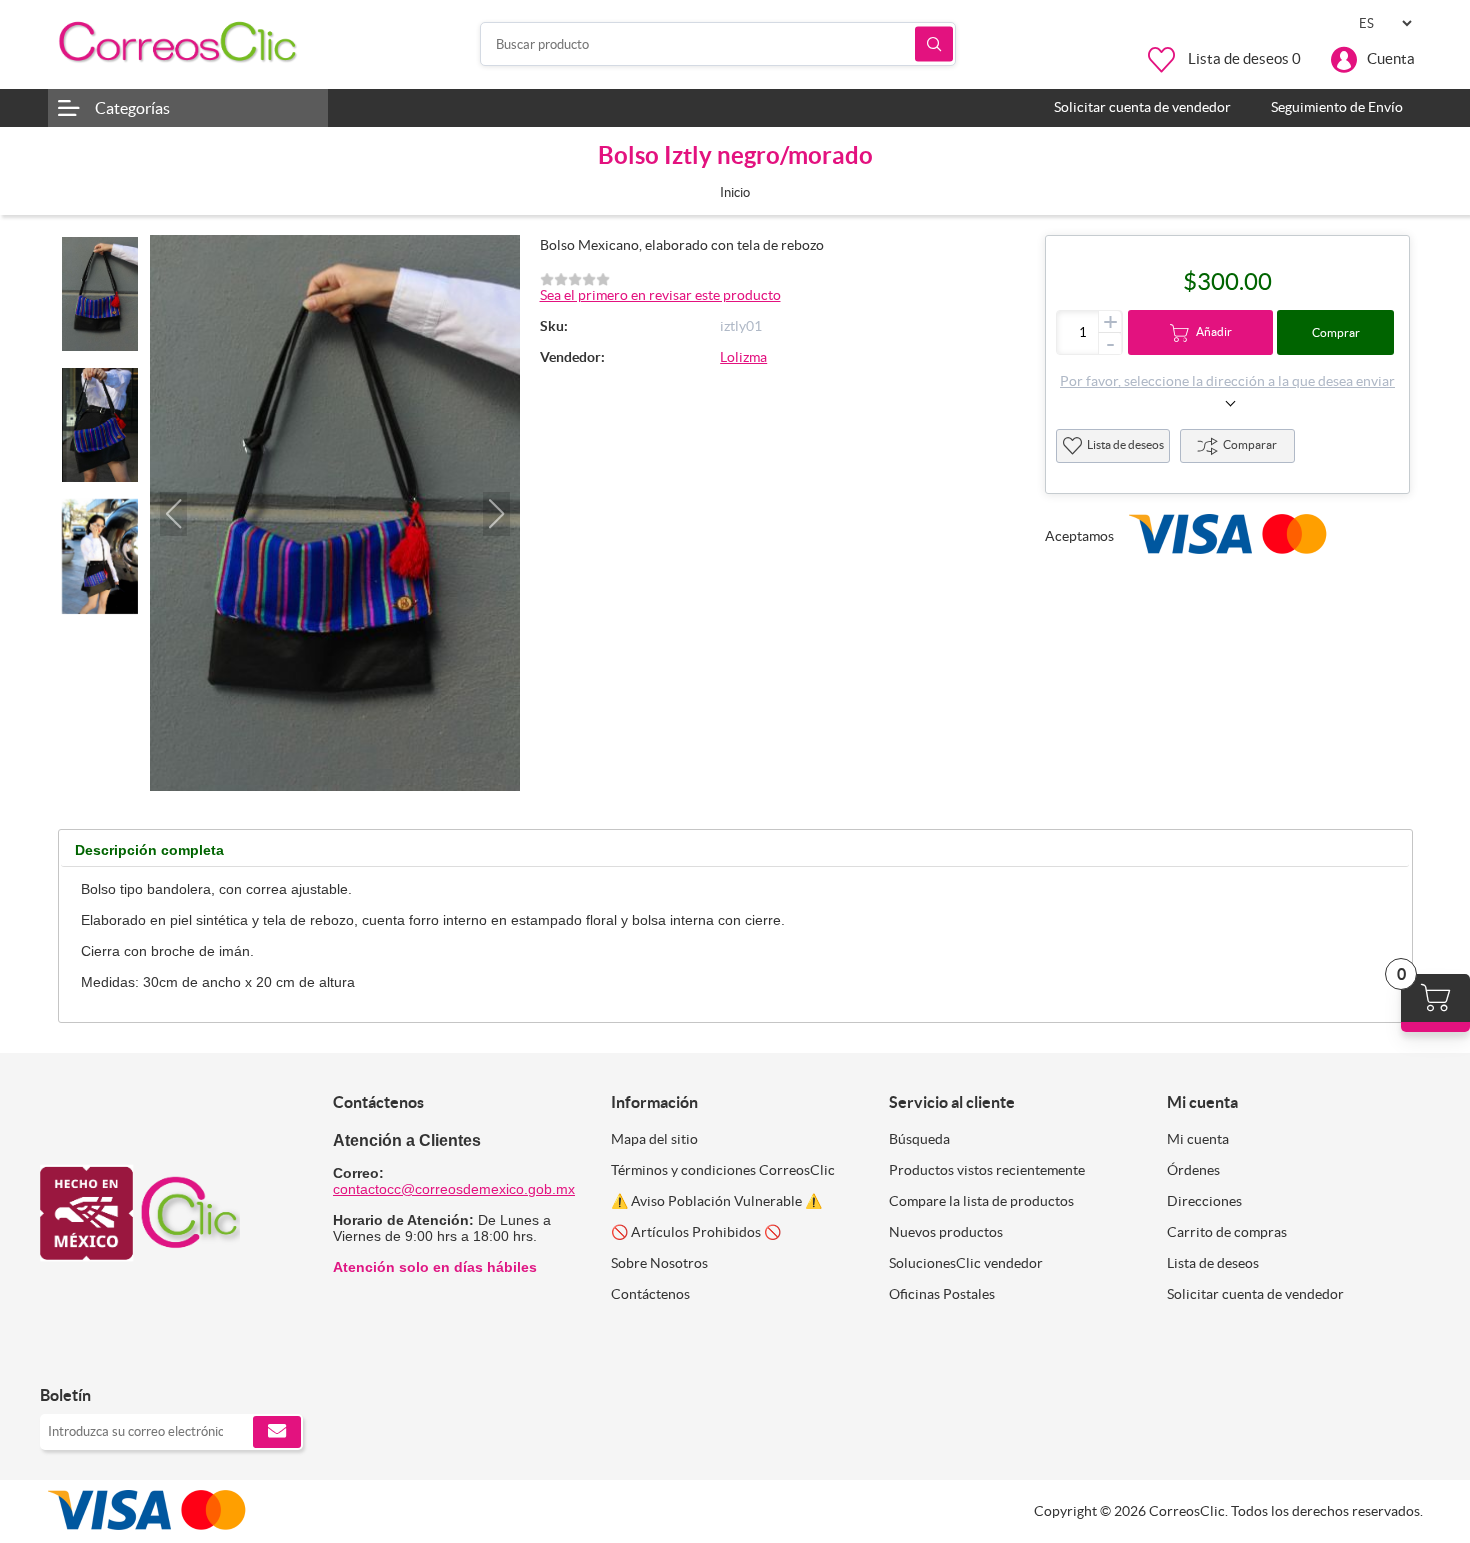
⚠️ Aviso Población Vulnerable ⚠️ (716, 1201)
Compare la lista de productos (981, 1201)
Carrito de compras (1227, 1232)
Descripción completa (149, 850)
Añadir (1214, 331)
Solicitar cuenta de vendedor (1255, 1294)
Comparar (1250, 444)
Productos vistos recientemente (987, 1170)
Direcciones (1204, 1201)
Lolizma (743, 357)
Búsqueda (934, 44)
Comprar (1336, 332)
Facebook (62, 1353)
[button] (173, 514)
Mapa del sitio (654, 1139)
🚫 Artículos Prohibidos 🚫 (696, 1232)
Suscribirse (277, 1432)
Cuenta (1391, 58)
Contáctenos (650, 1294)
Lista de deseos (1125, 444)
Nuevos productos (946, 1232)
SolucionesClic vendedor (966, 1263)
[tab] (149, 850)
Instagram (107, 1353)
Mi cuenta (1198, 1139)
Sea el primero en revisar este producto (660, 295)
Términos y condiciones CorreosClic (723, 1170)
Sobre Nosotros (659, 1263)
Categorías (132, 108)
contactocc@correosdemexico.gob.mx (454, 1189)
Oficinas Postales (942, 1294)
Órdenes (1193, 1170)
